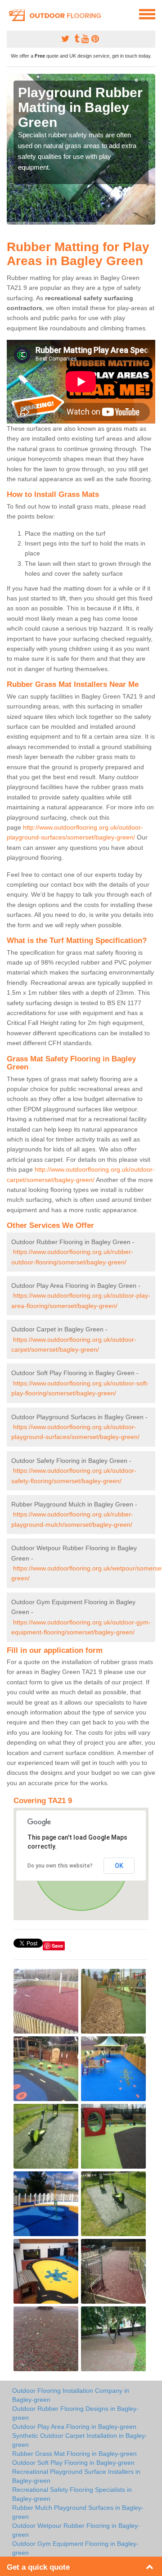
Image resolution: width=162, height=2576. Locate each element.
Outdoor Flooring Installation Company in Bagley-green (71, 2395)
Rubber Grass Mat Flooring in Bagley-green (74, 2454)
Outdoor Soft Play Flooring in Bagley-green (73, 2463)
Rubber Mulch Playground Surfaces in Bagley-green (78, 2512)
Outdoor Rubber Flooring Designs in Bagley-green (75, 2413)
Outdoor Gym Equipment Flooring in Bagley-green (75, 2548)
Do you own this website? (60, 1866)
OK (119, 1866)
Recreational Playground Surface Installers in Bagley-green (76, 2476)
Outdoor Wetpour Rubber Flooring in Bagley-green (76, 2530)
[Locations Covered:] (11, 14)
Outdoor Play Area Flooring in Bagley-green (74, 2427)
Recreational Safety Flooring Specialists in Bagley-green (72, 2494)
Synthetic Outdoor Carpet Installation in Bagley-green (80, 2440)
